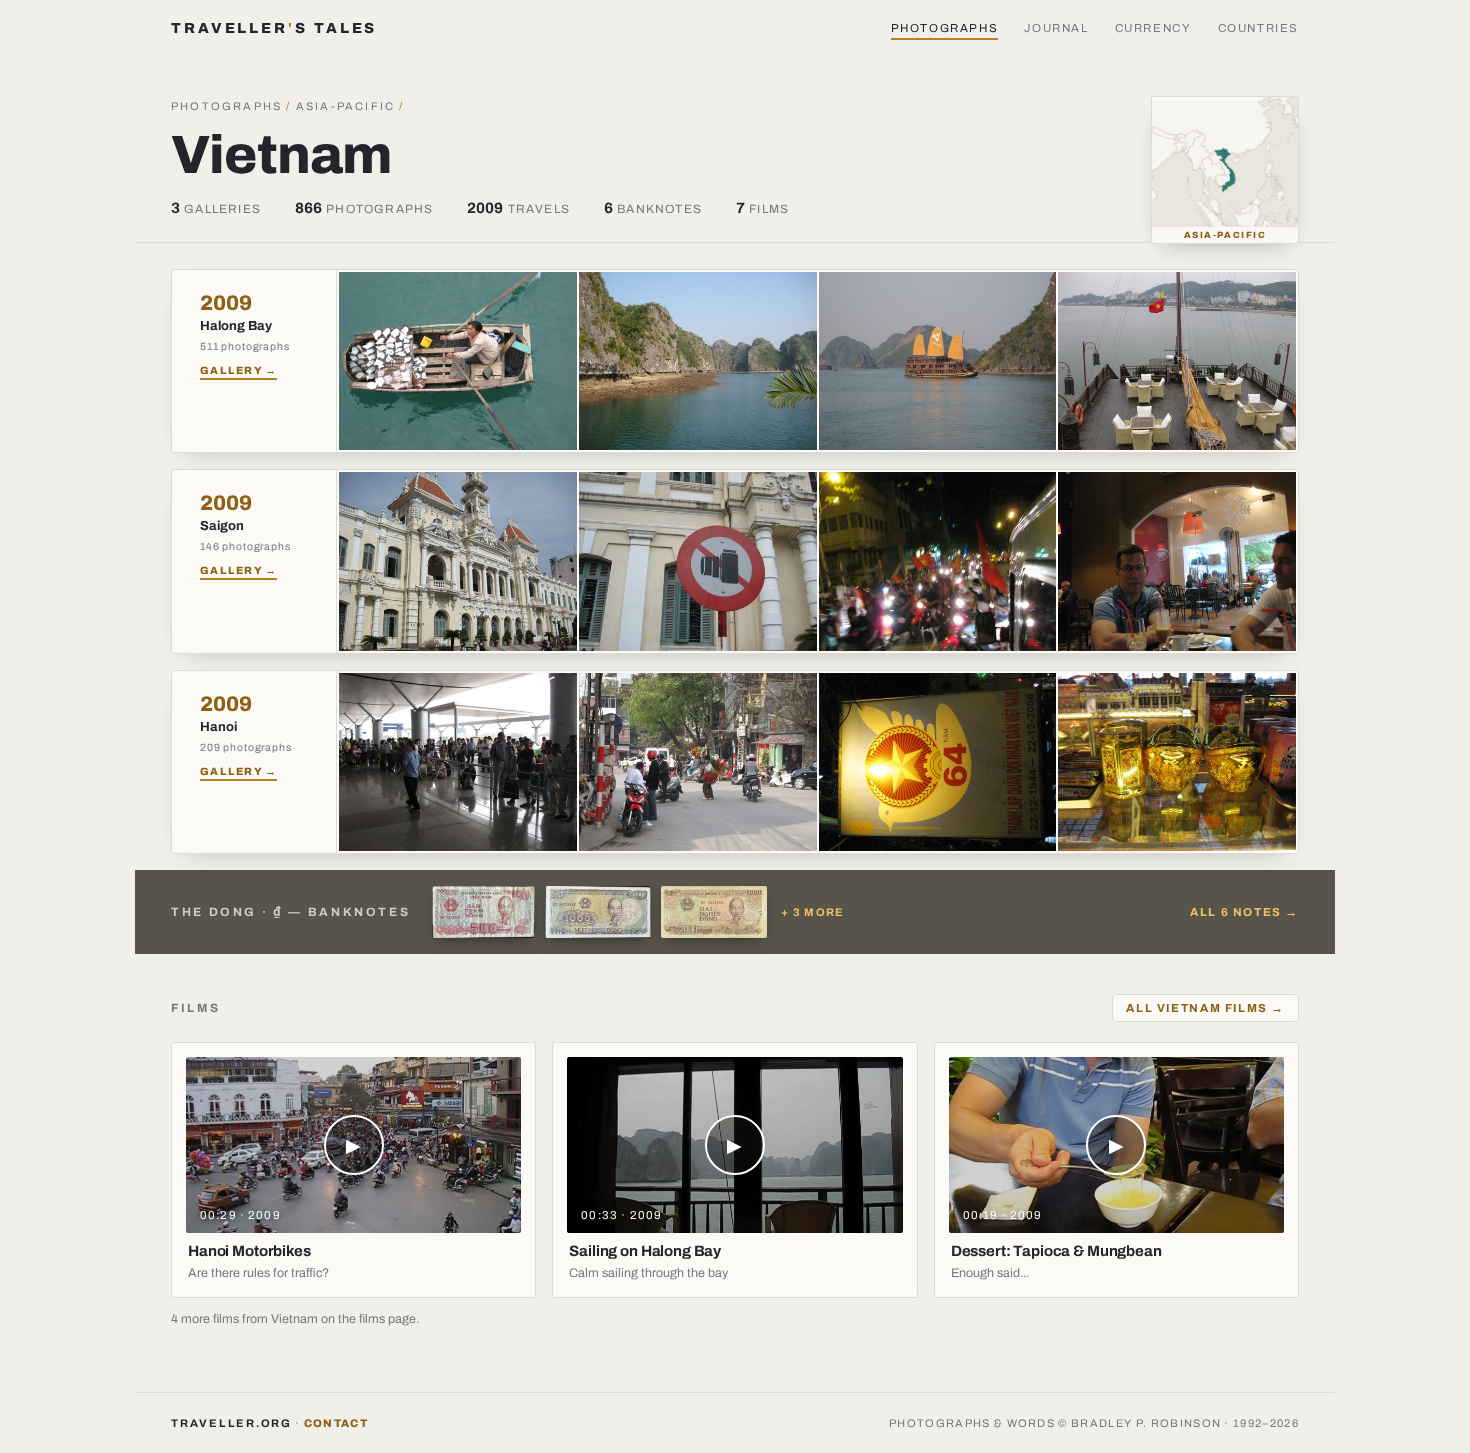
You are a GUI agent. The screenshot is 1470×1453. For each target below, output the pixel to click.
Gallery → (238, 370)
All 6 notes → (1244, 912)
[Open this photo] (458, 361)
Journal (1056, 28)
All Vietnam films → (1205, 1008)
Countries (1259, 28)
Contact (336, 1423)
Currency (1153, 28)
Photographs (945, 28)
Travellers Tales (274, 28)
